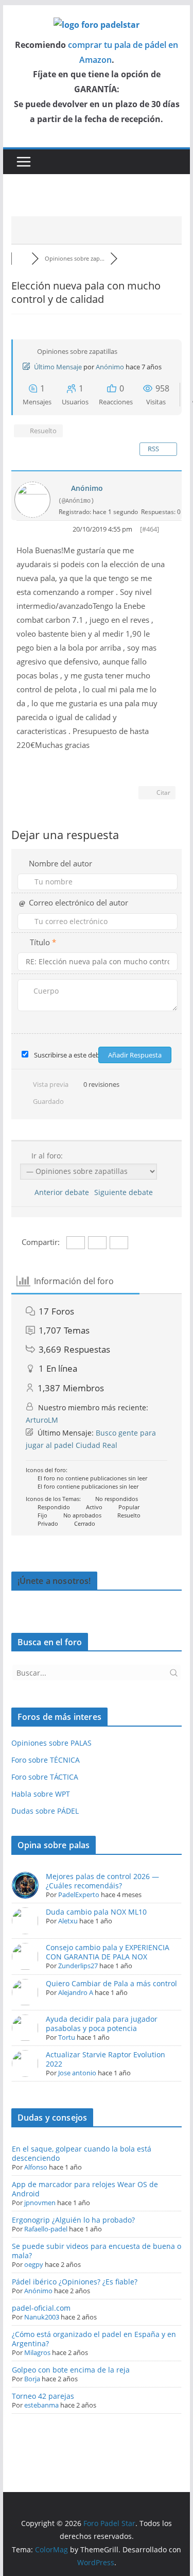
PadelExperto (79, 1895)
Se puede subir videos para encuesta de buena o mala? (97, 2251)
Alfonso (36, 2167)
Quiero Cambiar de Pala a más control (111, 1983)
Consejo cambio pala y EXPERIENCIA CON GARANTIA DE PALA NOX (108, 1952)
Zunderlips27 (78, 1966)
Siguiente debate (126, 1192)
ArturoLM (42, 1420)
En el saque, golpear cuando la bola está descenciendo (82, 2153)
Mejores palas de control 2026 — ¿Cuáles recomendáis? (102, 1881)
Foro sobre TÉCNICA (46, 1760)
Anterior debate (60, 1192)
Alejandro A (76, 1992)
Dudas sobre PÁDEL (45, 1811)
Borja (32, 2379)
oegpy (34, 2264)
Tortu (67, 2037)
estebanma (41, 2405)
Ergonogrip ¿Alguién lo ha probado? (73, 2220)
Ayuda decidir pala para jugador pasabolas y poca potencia (102, 2024)
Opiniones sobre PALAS (51, 1743)
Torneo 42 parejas (43, 2396)
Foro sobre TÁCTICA (45, 1777)
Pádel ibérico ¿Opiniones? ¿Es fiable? (75, 2282)
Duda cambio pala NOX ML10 (96, 1912)
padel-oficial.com (41, 2308)
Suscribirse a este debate (72, 1055)
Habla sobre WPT (41, 1794)
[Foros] (22, 258)
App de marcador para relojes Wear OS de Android (85, 2189)
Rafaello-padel (46, 2229)
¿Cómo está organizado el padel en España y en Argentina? (94, 2339)
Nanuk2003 (42, 2317)
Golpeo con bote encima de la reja (71, 2370)
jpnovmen (40, 2203)
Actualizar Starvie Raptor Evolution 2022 (106, 2059)
